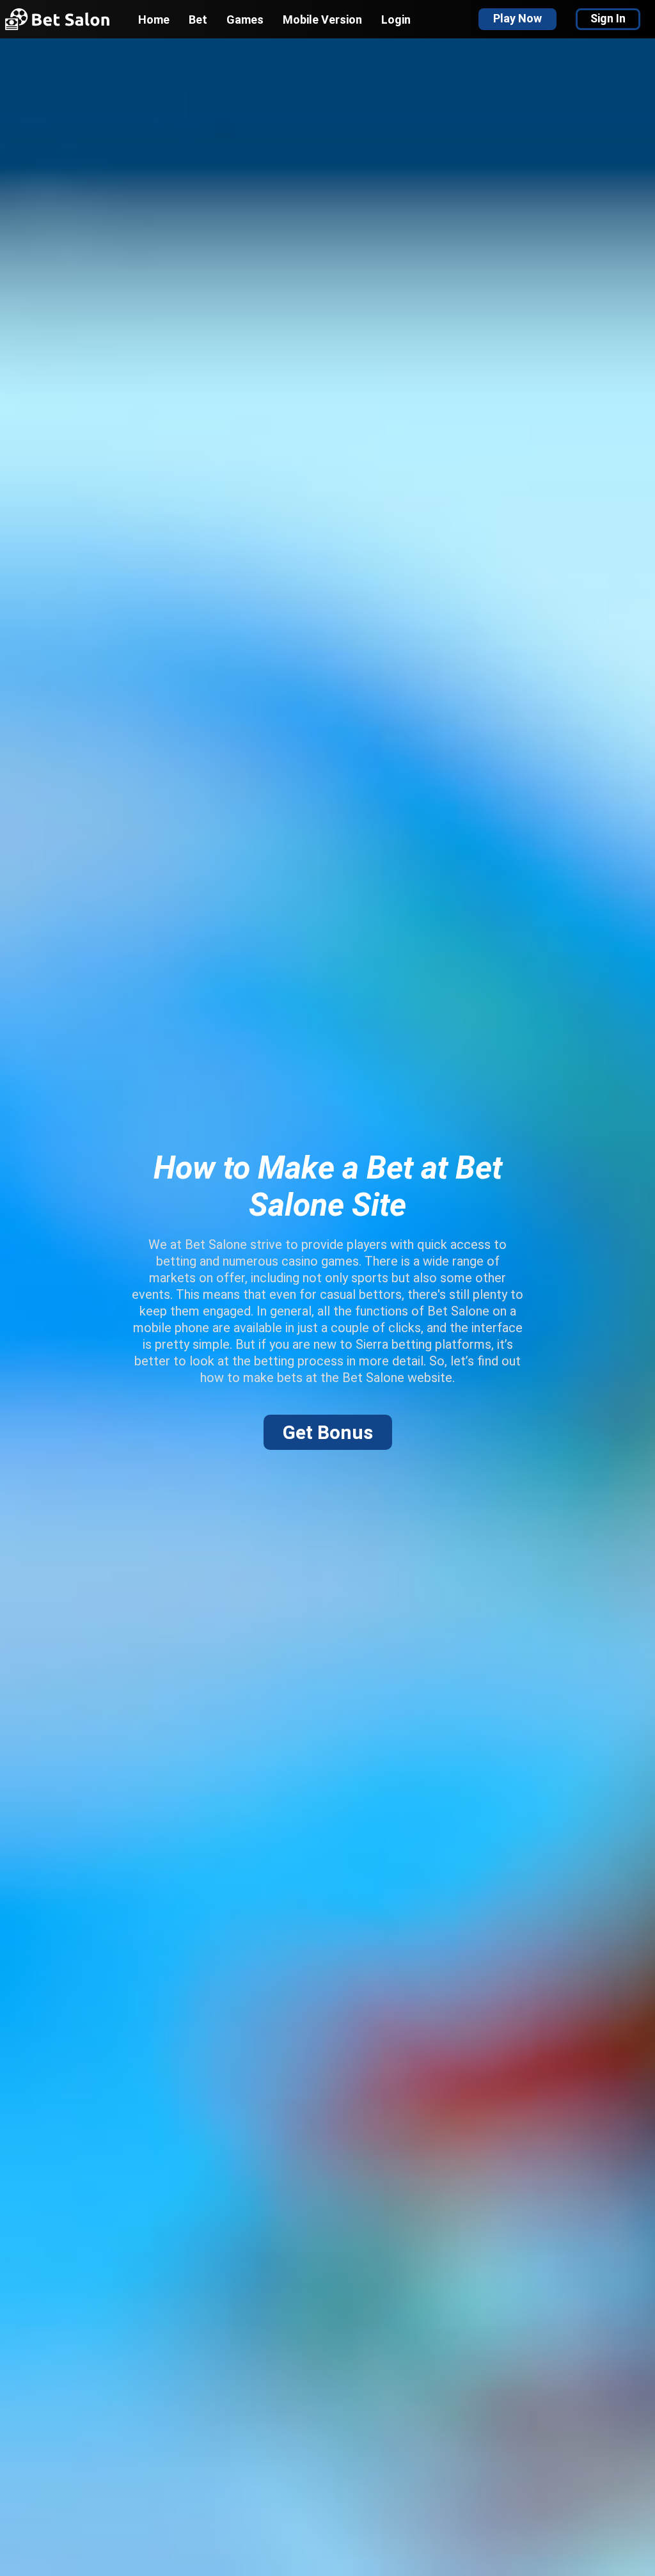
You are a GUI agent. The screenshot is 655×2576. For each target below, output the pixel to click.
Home (154, 20)
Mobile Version (322, 20)
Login (396, 20)
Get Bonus (328, 1432)
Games (245, 20)
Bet (198, 20)
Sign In (608, 18)
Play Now (517, 18)
